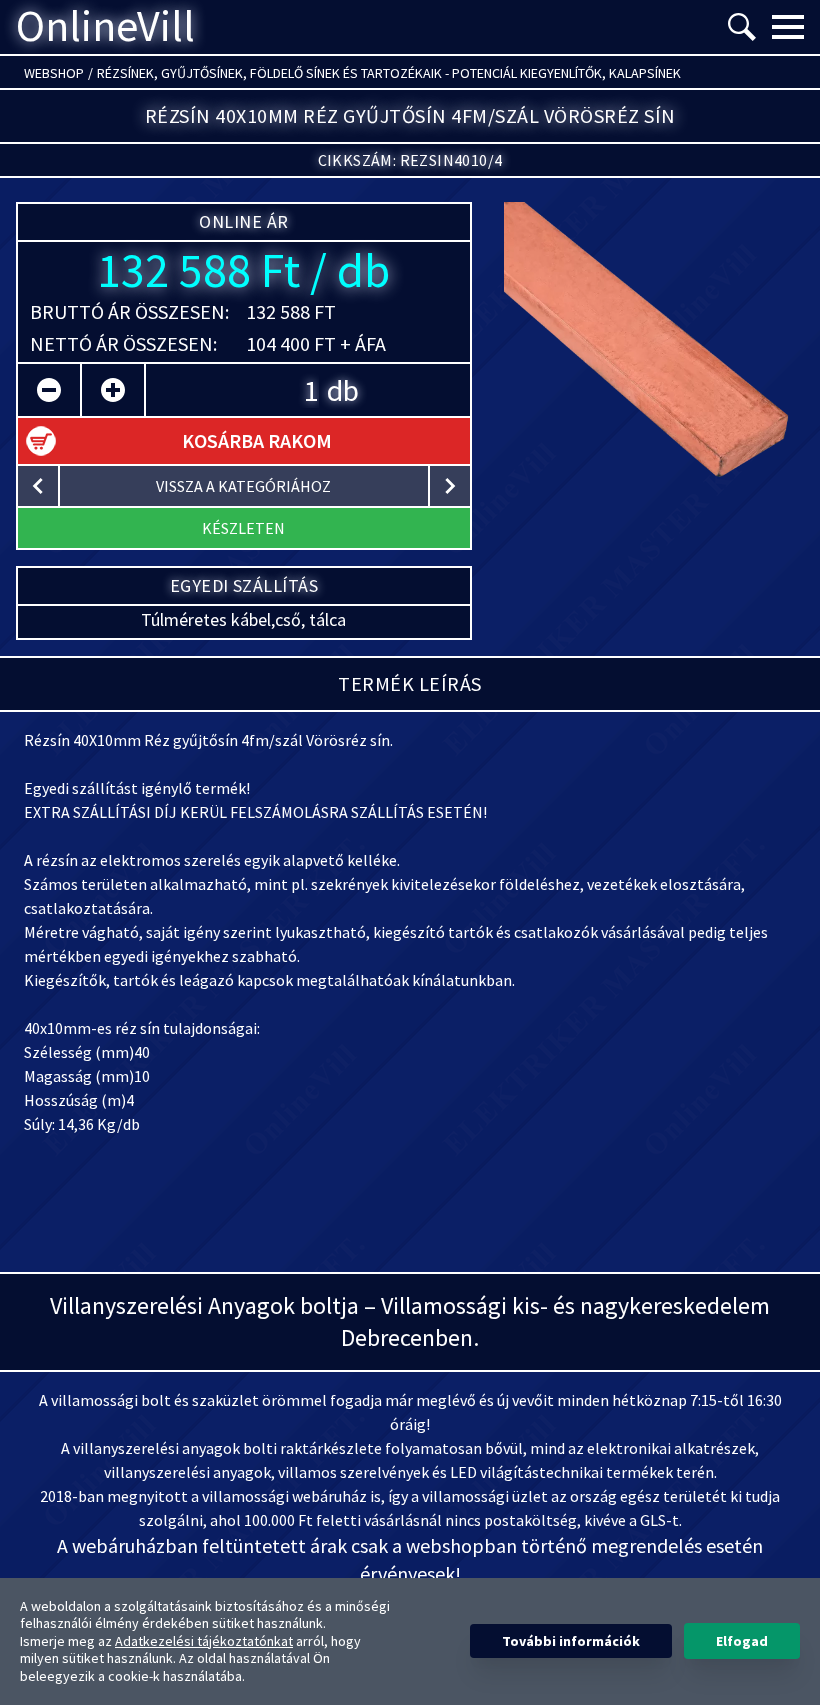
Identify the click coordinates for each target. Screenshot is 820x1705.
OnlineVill (105, 27)
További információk (571, 1641)
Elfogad (742, 1641)
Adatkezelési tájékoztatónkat (204, 1641)
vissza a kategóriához (243, 486)
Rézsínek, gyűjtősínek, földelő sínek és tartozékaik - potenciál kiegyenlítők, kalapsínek (389, 73)
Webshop (54, 73)
